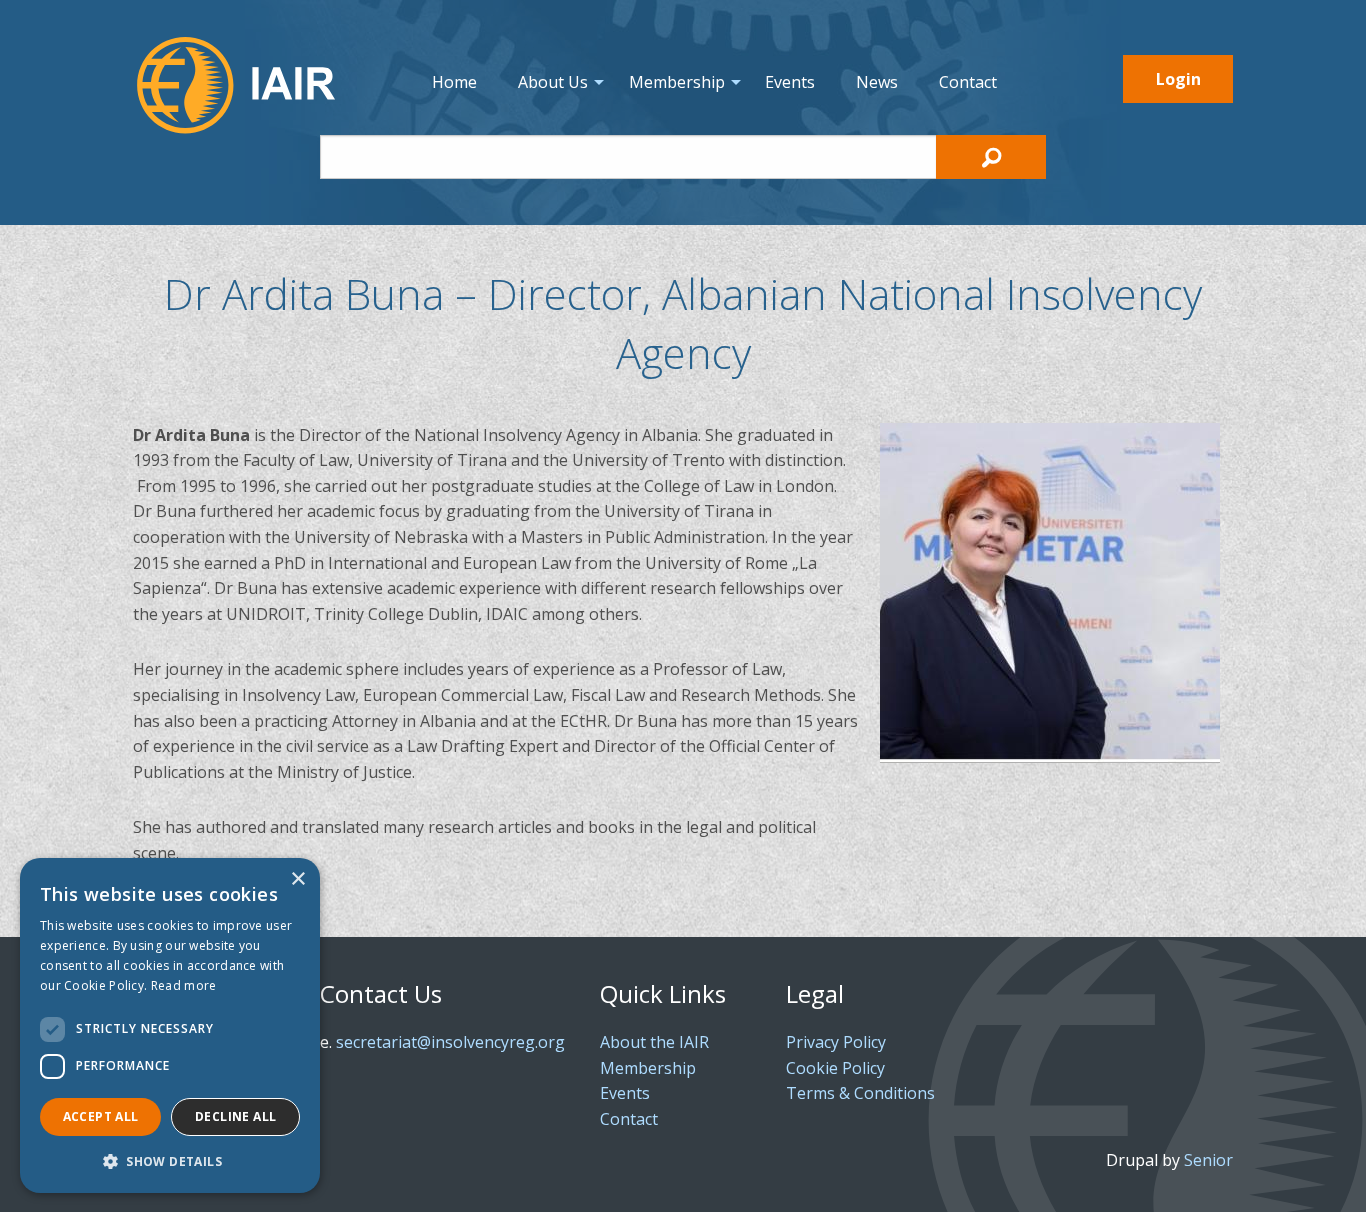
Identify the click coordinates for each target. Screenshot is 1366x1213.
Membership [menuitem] (677, 82)
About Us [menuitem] (553, 82)
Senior (1208, 1160)
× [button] (297, 879)
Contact (629, 1119)
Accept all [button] (101, 1116)
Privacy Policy (836, 1042)
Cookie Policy (835, 1068)
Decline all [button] (235, 1116)
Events (625, 1093)
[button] (170, 1161)
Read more (184, 985)
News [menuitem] (877, 82)
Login (1178, 79)
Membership (648, 1068)
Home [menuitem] (454, 82)
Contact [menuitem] (968, 82)
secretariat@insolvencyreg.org (450, 1042)
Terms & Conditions (860, 1093)
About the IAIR (654, 1042)
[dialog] (170, 1025)
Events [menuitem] (790, 82)
